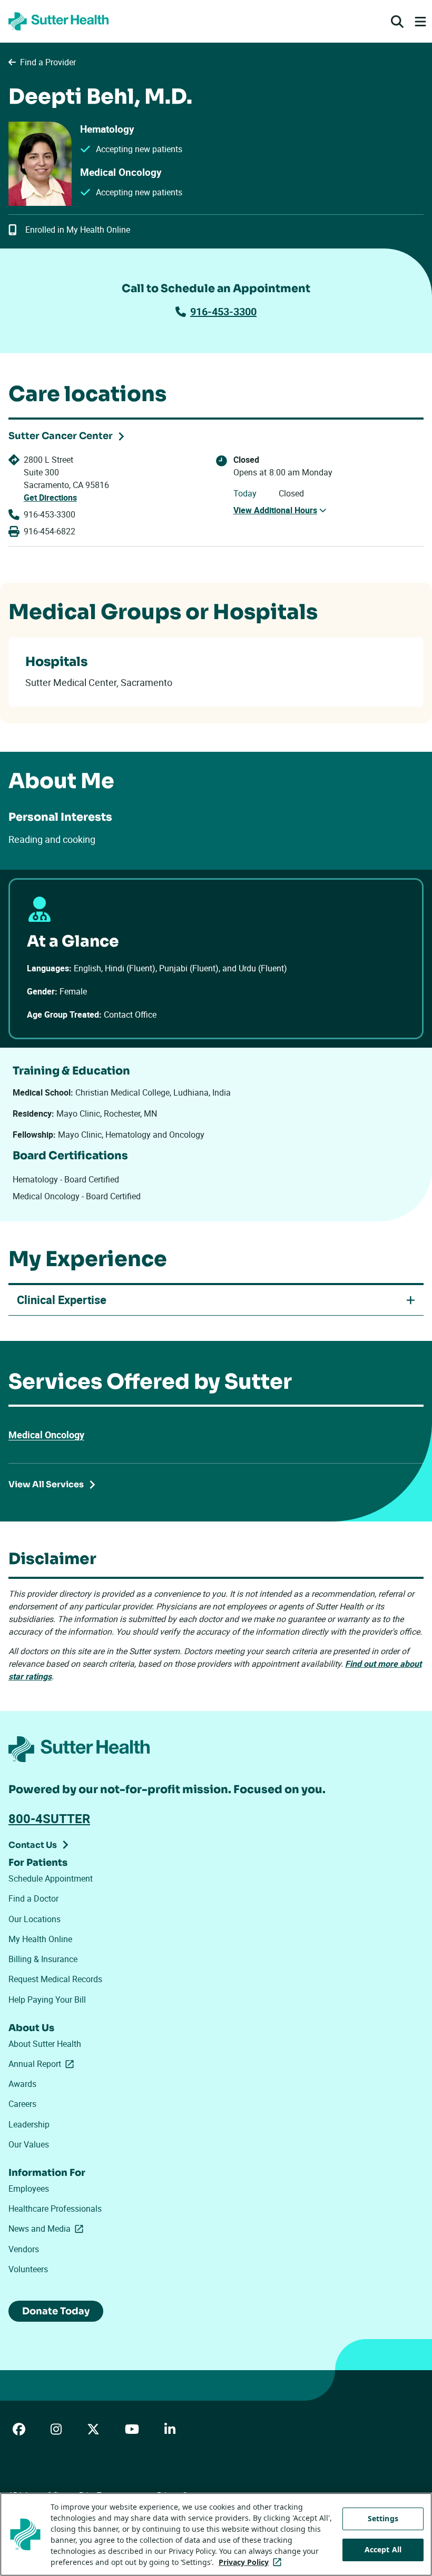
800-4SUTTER (49, 1818)
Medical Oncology (46, 1435)
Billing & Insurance (43, 1959)
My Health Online (40, 1939)
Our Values (29, 2144)
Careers (22, 2104)
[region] (216, 2534)
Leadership (29, 2124)
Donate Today (56, 2311)
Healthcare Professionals (55, 2209)
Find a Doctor (33, 1898)
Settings (383, 2518)
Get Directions (50, 498)
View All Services (46, 1484)
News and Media (48, 2229)
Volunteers (28, 2269)
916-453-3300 (223, 311)
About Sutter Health (45, 2044)
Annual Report (43, 2064)
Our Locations (35, 1919)
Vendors (24, 2249)
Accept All (383, 2549)
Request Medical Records (55, 1979)
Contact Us (33, 1845)
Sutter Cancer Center (61, 436)
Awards (22, 2084)
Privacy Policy (252, 2562)
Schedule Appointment (51, 1878)
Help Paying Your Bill (47, 2000)
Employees (29, 2189)
